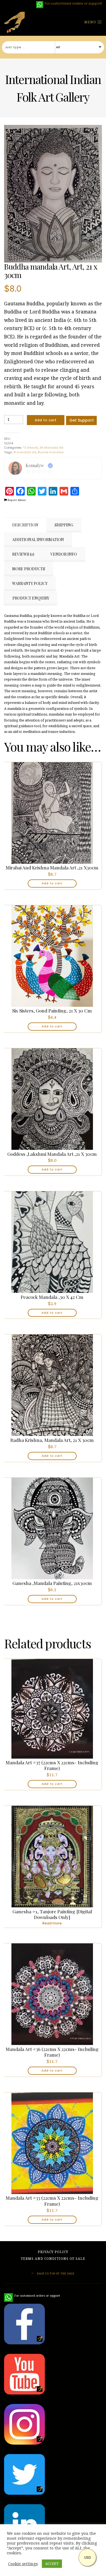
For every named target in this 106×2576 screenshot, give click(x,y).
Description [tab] (25, 525)
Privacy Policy (53, 2252)
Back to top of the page (55, 2274)
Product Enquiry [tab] (31, 598)
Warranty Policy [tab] (30, 583)
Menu (91, 22)
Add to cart (46, 420)
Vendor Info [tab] (64, 554)
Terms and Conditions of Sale (53, 2259)
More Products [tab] (29, 569)
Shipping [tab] (64, 525)
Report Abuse (16, 500)
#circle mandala (51, 452)
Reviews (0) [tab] (23, 554)
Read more (52, 1923)
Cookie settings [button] (23, 2564)
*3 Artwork (30, 448)
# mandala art (25, 452)
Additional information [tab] (38, 540)
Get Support (82, 420)
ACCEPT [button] (52, 2564)
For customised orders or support (32, 2296)
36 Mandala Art (51, 448)
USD (88, 2557)
